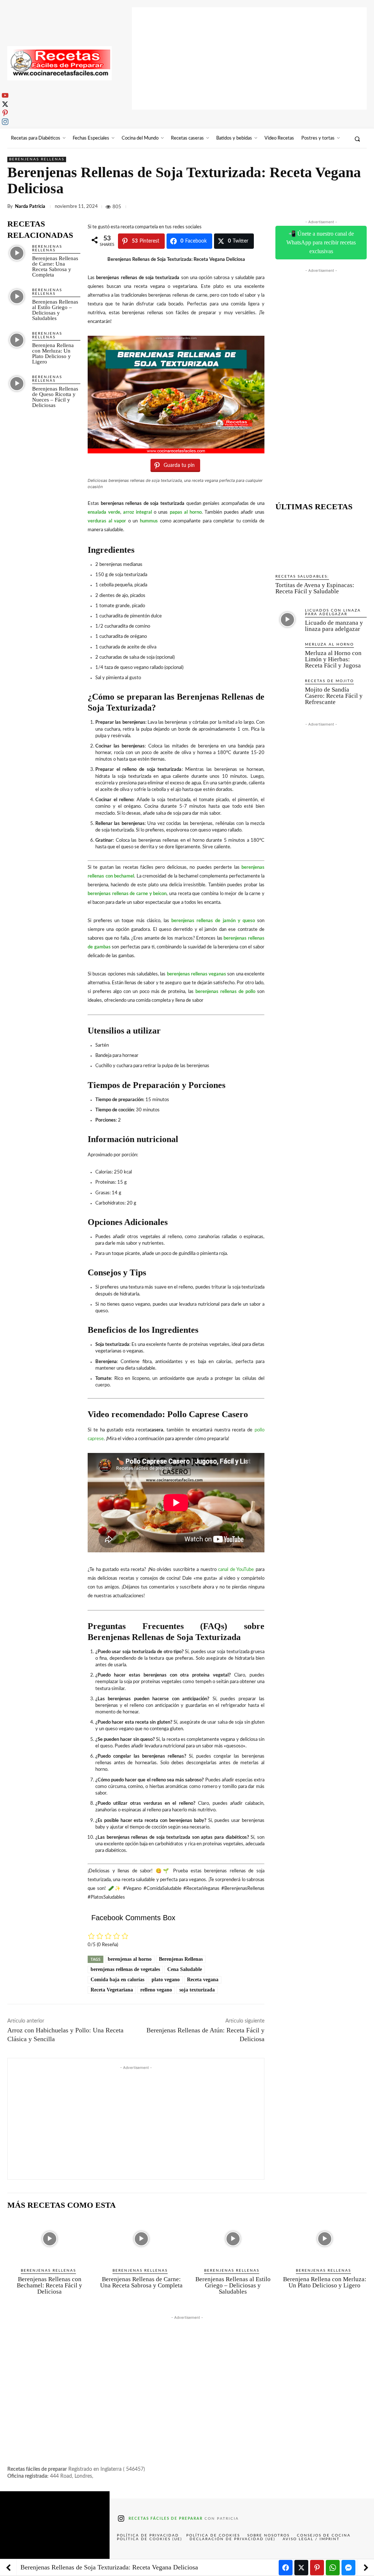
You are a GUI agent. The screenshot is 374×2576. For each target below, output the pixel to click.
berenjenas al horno (130, 1959)
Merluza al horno (329, 644)
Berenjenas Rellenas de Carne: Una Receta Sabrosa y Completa (55, 267)
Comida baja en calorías (117, 1980)
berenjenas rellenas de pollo (225, 992)
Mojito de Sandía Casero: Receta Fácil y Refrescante (334, 696)
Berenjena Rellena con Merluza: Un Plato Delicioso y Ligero (53, 353)
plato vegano (166, 1980)
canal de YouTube (236, 1570)
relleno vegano (156, 1990)
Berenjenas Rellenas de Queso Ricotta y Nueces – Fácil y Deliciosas (55, 397)
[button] (357, 139)
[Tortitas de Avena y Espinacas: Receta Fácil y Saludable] (321, 543)
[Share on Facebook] (286, 2568)
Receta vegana (203, 1980)
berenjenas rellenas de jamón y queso (213, 921)
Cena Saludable (185, 1969)
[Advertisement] (249, 58)
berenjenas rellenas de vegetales (125, 1969)
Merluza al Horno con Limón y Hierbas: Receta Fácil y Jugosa (333, 659)
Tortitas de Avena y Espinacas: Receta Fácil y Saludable (315, 588)
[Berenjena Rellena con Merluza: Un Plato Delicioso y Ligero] (17, 340)
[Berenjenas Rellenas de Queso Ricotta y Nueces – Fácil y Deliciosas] (17, 384)
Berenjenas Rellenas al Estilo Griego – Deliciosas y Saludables (55, 310)
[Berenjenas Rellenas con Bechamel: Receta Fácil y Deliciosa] (49, 2239)
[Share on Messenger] (348, 2568)
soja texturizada (197, 1990)
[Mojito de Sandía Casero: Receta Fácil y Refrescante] (287, 690)
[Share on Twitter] (301, 2568)
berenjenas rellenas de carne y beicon (127, 894)
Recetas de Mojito (329, 681)
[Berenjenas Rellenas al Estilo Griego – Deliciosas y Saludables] (17, 297)
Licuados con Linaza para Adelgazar (333, 612)
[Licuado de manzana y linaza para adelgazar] (287, 619)
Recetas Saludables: (302, 577)
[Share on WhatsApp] (333, 2568)
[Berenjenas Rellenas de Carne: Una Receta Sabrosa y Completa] (17, 253)
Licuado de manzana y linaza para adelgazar (334, 626)
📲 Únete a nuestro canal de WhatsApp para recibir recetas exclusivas (321, 242)
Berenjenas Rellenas (181, 1959)
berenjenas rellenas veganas (197, 974)
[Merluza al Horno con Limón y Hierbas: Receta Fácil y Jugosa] (287, 653)
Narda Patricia (30, 207)
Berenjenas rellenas (37, 159)
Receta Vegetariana (112, 1990)
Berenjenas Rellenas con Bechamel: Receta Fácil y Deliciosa (49, 2285)
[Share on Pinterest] (317, 2568)
